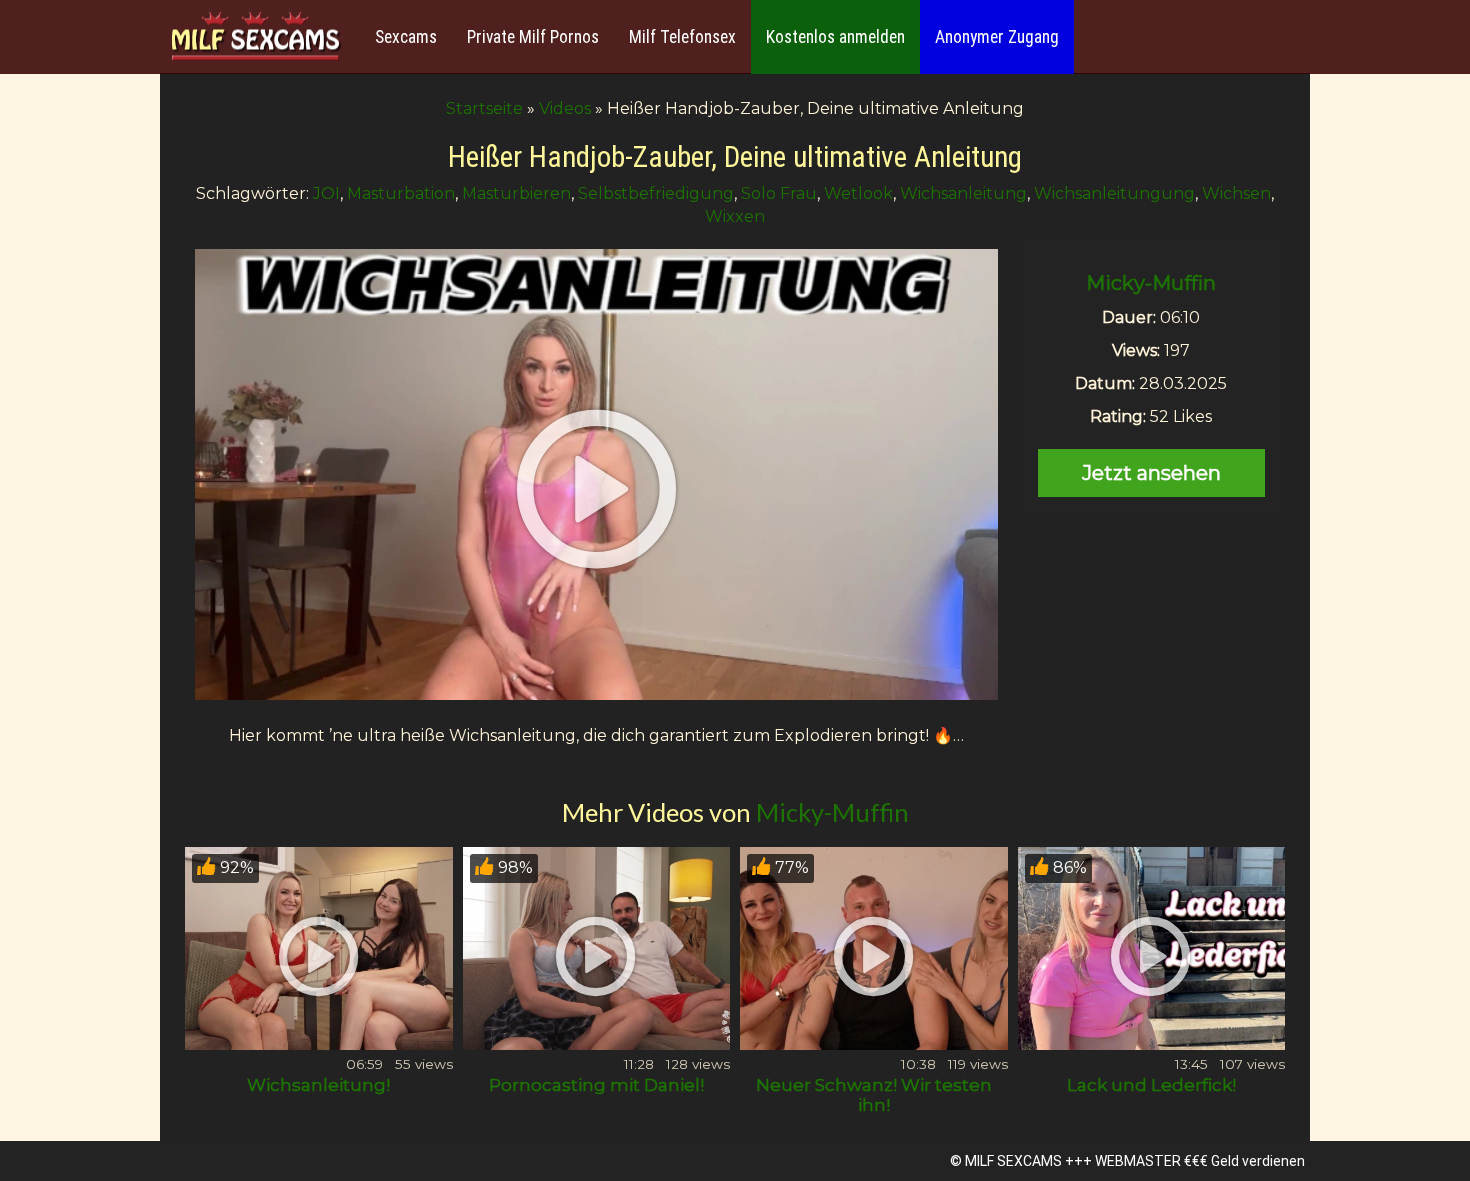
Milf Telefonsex (682, 37)
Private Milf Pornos (533, 37)
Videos (565, 108)
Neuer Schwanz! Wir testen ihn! (874, 1095)
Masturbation (401, 193)
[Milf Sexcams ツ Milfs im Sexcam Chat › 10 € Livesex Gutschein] (255, 37)
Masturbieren (516, 193)
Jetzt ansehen (1151, 473)
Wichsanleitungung (1114, 193)
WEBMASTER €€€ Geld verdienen (1200, 1161)
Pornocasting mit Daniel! (596, 1085)
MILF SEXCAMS (1013, 1161)
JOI (326, 193)
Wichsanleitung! (318, 1085)
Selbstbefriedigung (656, 193)
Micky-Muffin (1151, 283)
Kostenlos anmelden (835, 37)
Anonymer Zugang (997, 37)
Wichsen (1236, 193)
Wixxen (735, 216)
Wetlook (858, 193)
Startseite (484, 108)
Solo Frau (779, 193)
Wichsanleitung (963, 193)
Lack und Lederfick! (1151, 1085)
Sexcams (406, 37)
